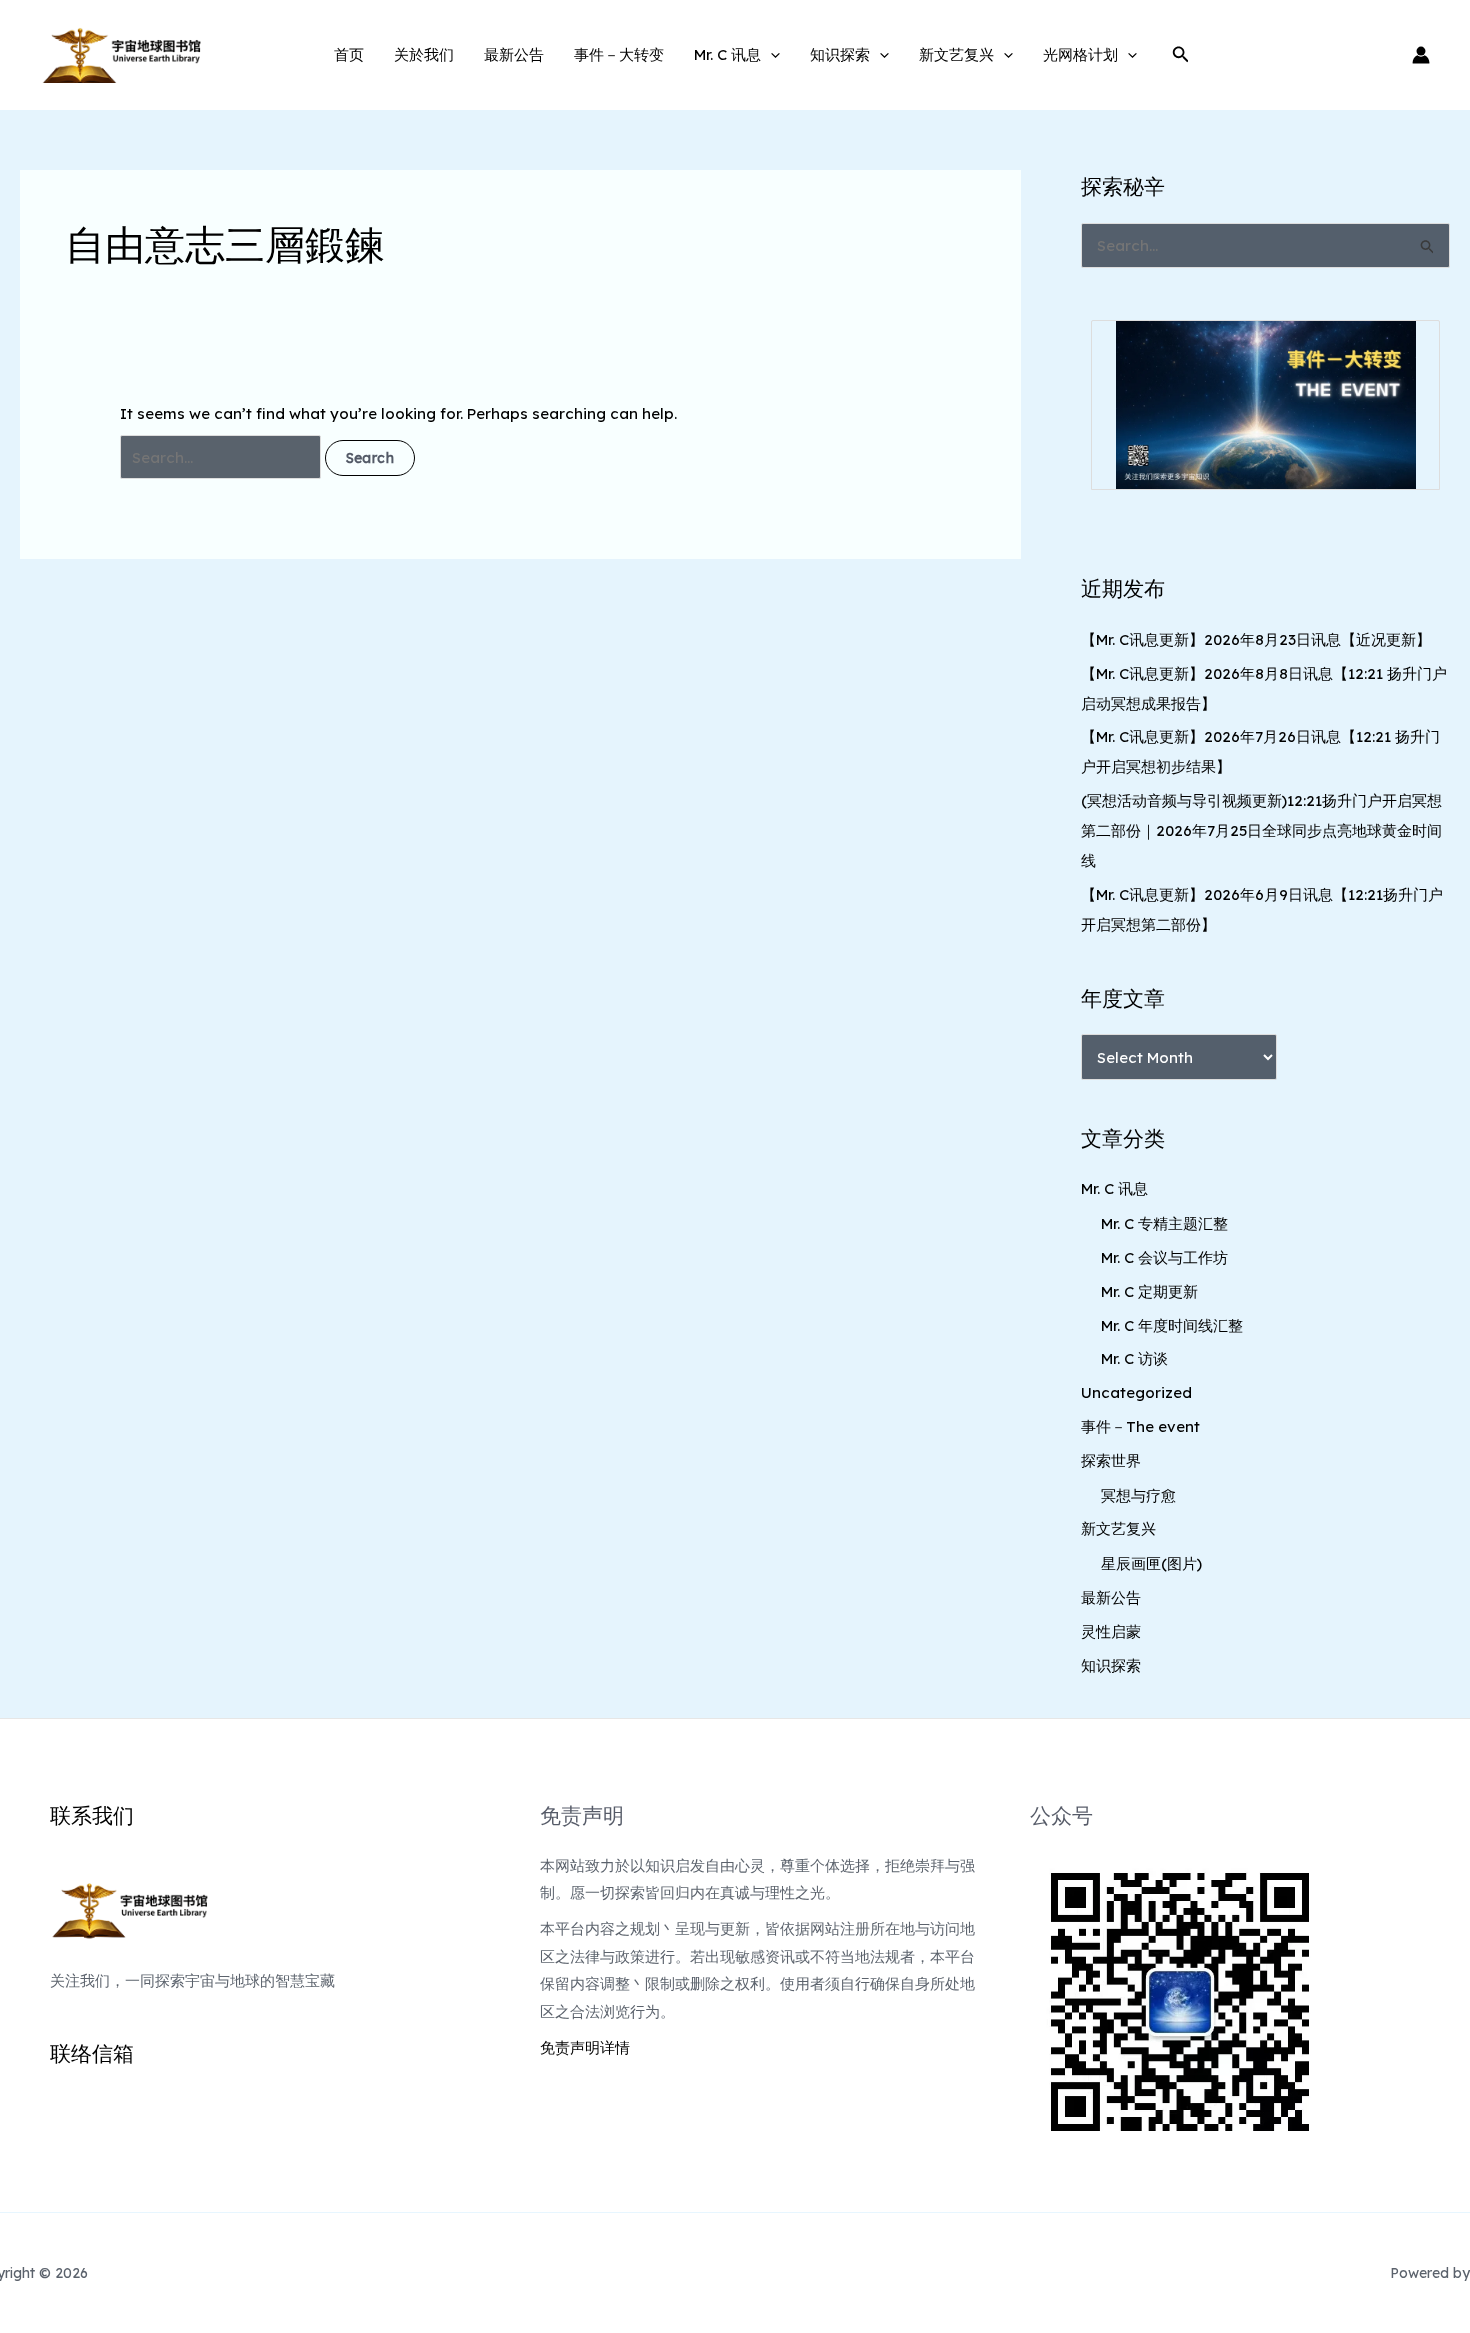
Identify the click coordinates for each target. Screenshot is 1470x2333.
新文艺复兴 (956, 54)
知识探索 (840, 54)
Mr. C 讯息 (727, 54)
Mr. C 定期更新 (1149, 1291)
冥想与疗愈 (1138, 1495)
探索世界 (1111, 1460)
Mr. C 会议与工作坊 (1164, 1257)
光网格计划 (1080, 54)
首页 (349, 54)
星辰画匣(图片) (1151, 1563)
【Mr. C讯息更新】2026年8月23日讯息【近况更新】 (1256, 639)
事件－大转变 (619, 54)
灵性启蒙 (1111, 1631)
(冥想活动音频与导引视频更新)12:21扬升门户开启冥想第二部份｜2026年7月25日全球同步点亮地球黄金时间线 (1261, 830)
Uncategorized (1136, 1392)
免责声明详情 (585, 2047)
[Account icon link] (1421, 55)
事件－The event (1140, 1426)
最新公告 (514, 54)
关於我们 (424, 54)
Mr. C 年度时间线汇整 (1172, 1325)
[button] (770, 54)
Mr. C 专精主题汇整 (1164, 1223)
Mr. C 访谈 (1134, 1358)
